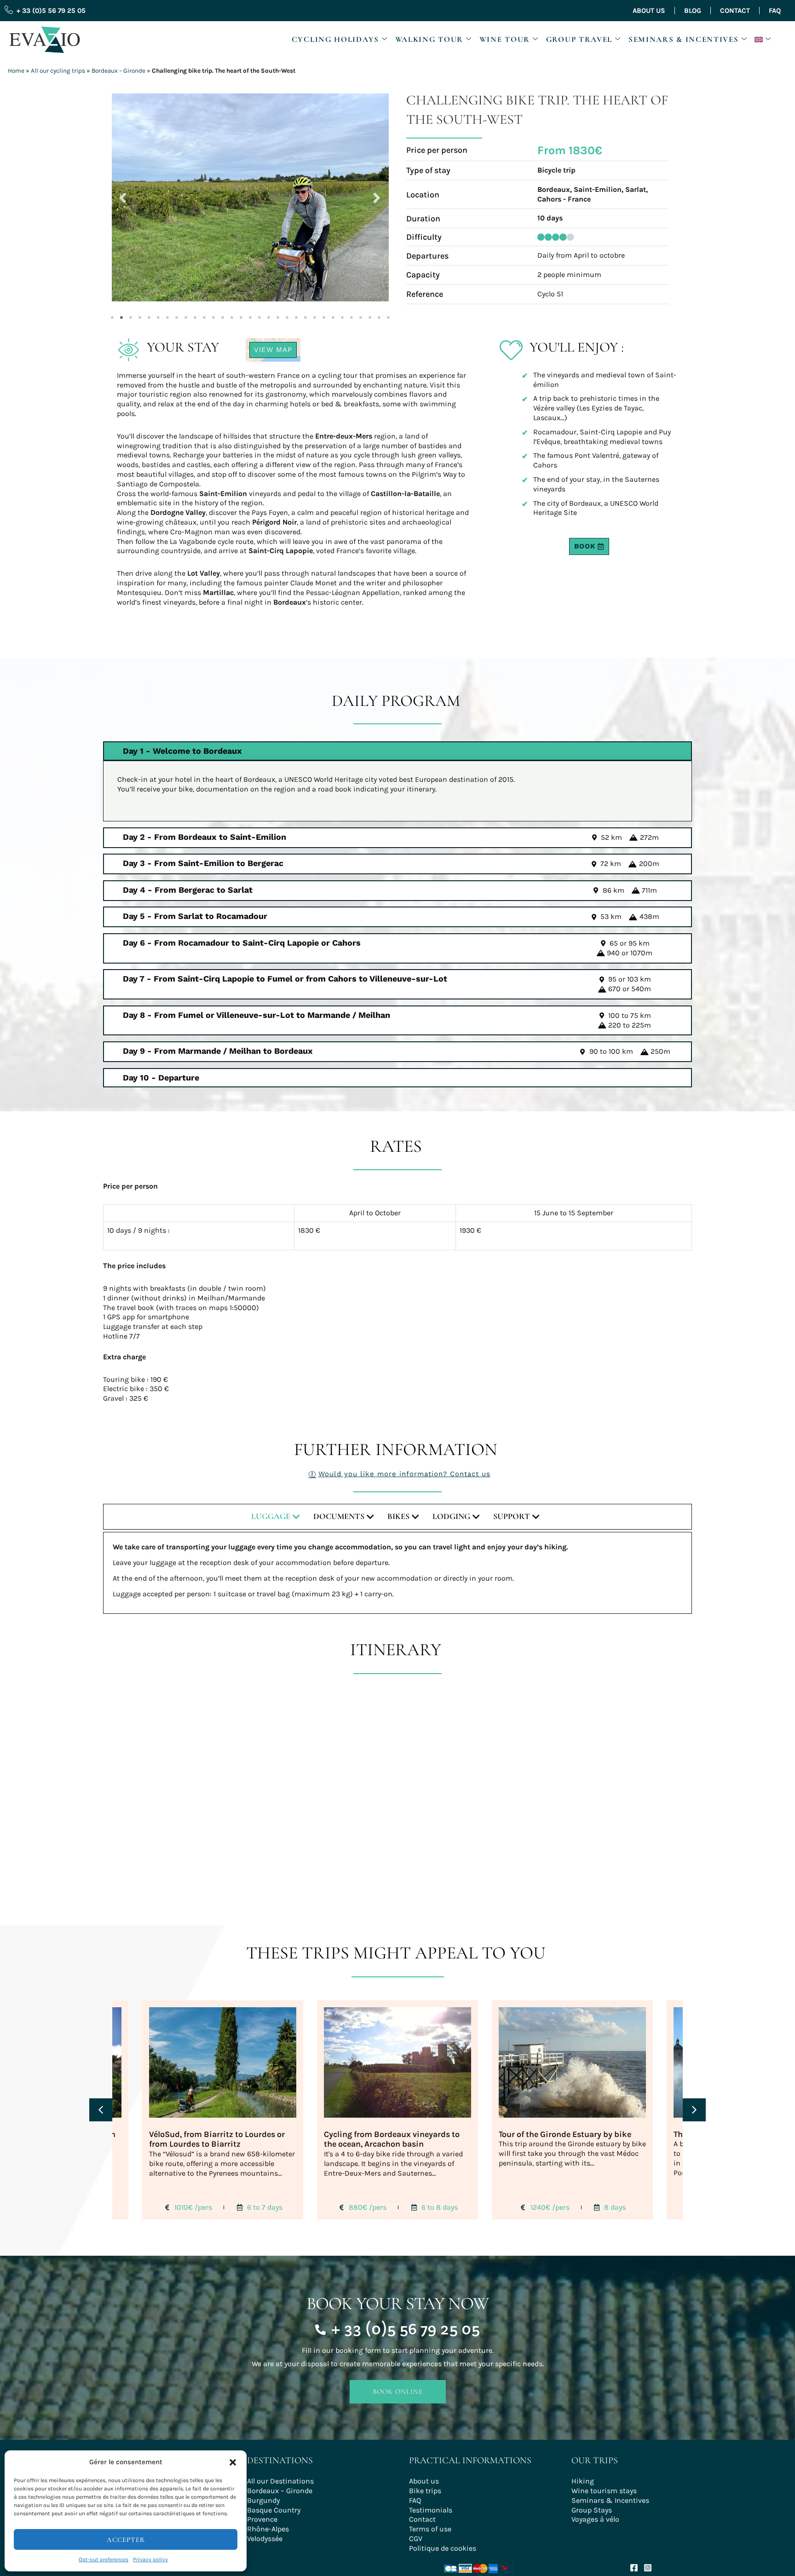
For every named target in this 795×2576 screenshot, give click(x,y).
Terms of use (430, 2528)
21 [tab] (296, 315)
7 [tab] (167, 315)
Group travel (579, 39)
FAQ (775, 11)
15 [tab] (241, 315)
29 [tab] (370, 315)
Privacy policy (150, 2559)
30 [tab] (379, 315)
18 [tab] (269, 315)
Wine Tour (505, 39)
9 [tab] (186, 315)
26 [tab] (342, 315)
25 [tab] (333, 315)
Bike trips (425, 2490)
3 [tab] (131, 315)
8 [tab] (177, 315)
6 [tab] (158, 315)
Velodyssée (265, 2538)
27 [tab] (351, 315)
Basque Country (274, 2509)
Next (377, 196)
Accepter (126, 2540)
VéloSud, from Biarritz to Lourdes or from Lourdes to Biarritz (217, 2138)
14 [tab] (232, 315)
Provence (262, 2518)
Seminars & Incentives (684, 39)
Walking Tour (429, 39)
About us (649, 11)
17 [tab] (259, 315)
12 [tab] (213, 315)
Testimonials (431, 2509)
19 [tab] (278, 315)
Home (16, 71)
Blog (693, 11)
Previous (123, 196)
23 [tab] (315, 315)
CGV (416, 2538)
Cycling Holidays (335, 39)
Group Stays (592, 2509)
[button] (233, 2462)
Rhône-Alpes (268, 2528)
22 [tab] (305, 315)
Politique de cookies (443, 2547)
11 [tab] (204, 315)
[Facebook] (634, 2566)
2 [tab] (121, 315)
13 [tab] (223, 315)
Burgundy (263, 2499)
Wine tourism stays (604, 2490)
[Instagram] (648, 2566)
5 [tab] (149, 315)
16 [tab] (250, 315)
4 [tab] (140, 315)
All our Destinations (280, 2480)
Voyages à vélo (595, 2518)
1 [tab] (112, 315)
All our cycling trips (58, 71)
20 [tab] (287, 315)
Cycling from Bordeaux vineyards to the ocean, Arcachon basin (392, 2138)
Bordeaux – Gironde (118, 71)
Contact (735, 11)
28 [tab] (361, 315)
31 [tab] (388, 315)
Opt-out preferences (104, 2559)
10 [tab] (195, 315)
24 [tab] (324, 315)
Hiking (583, 2480)
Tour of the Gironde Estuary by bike (565, 2133)
